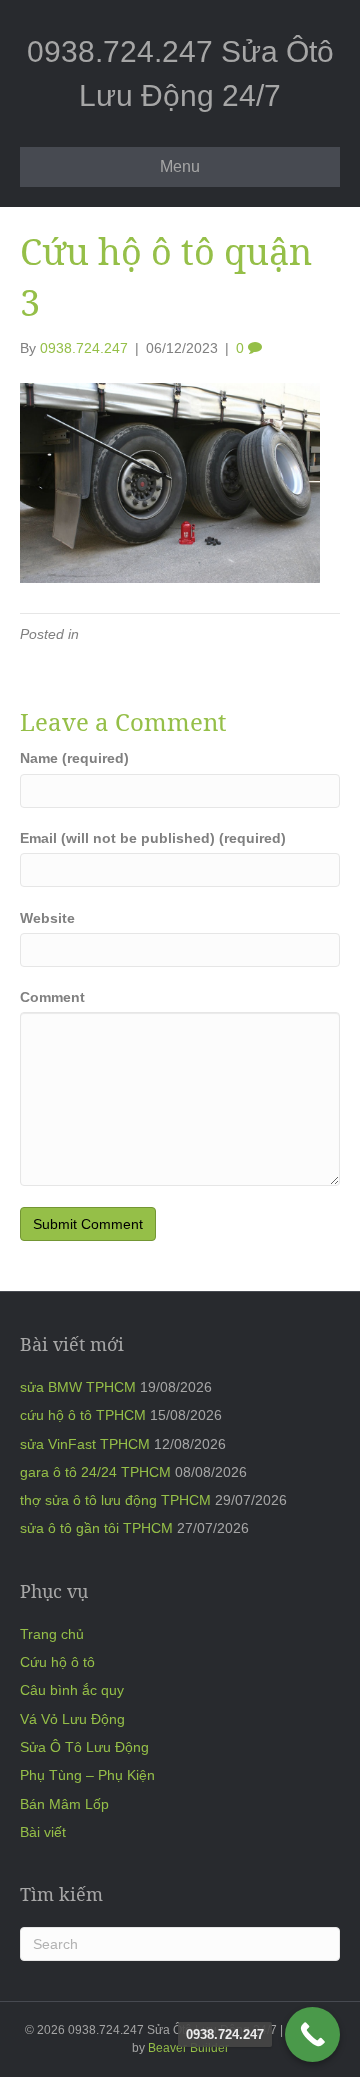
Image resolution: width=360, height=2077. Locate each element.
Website (47, 918)
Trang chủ (52, 1634)
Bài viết (43, 1832)
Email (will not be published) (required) (153, 838)
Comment (52, 997)
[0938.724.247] (312, 2034)
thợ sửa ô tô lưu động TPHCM (115, 1500)
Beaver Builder (188, 2048)
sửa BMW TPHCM (78, 1387)
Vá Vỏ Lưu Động (72, 1719)
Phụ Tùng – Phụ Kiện (87, 1775)
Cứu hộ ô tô (57, 1662)
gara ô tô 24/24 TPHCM (95, 1472)
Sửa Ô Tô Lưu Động (84, 1747)
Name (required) (74, 758)
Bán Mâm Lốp (64, 1804)
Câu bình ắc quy (72, 1690)
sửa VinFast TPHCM (85, 1444)
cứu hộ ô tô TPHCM (83, 1415)
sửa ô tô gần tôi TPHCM (96, 1528)
